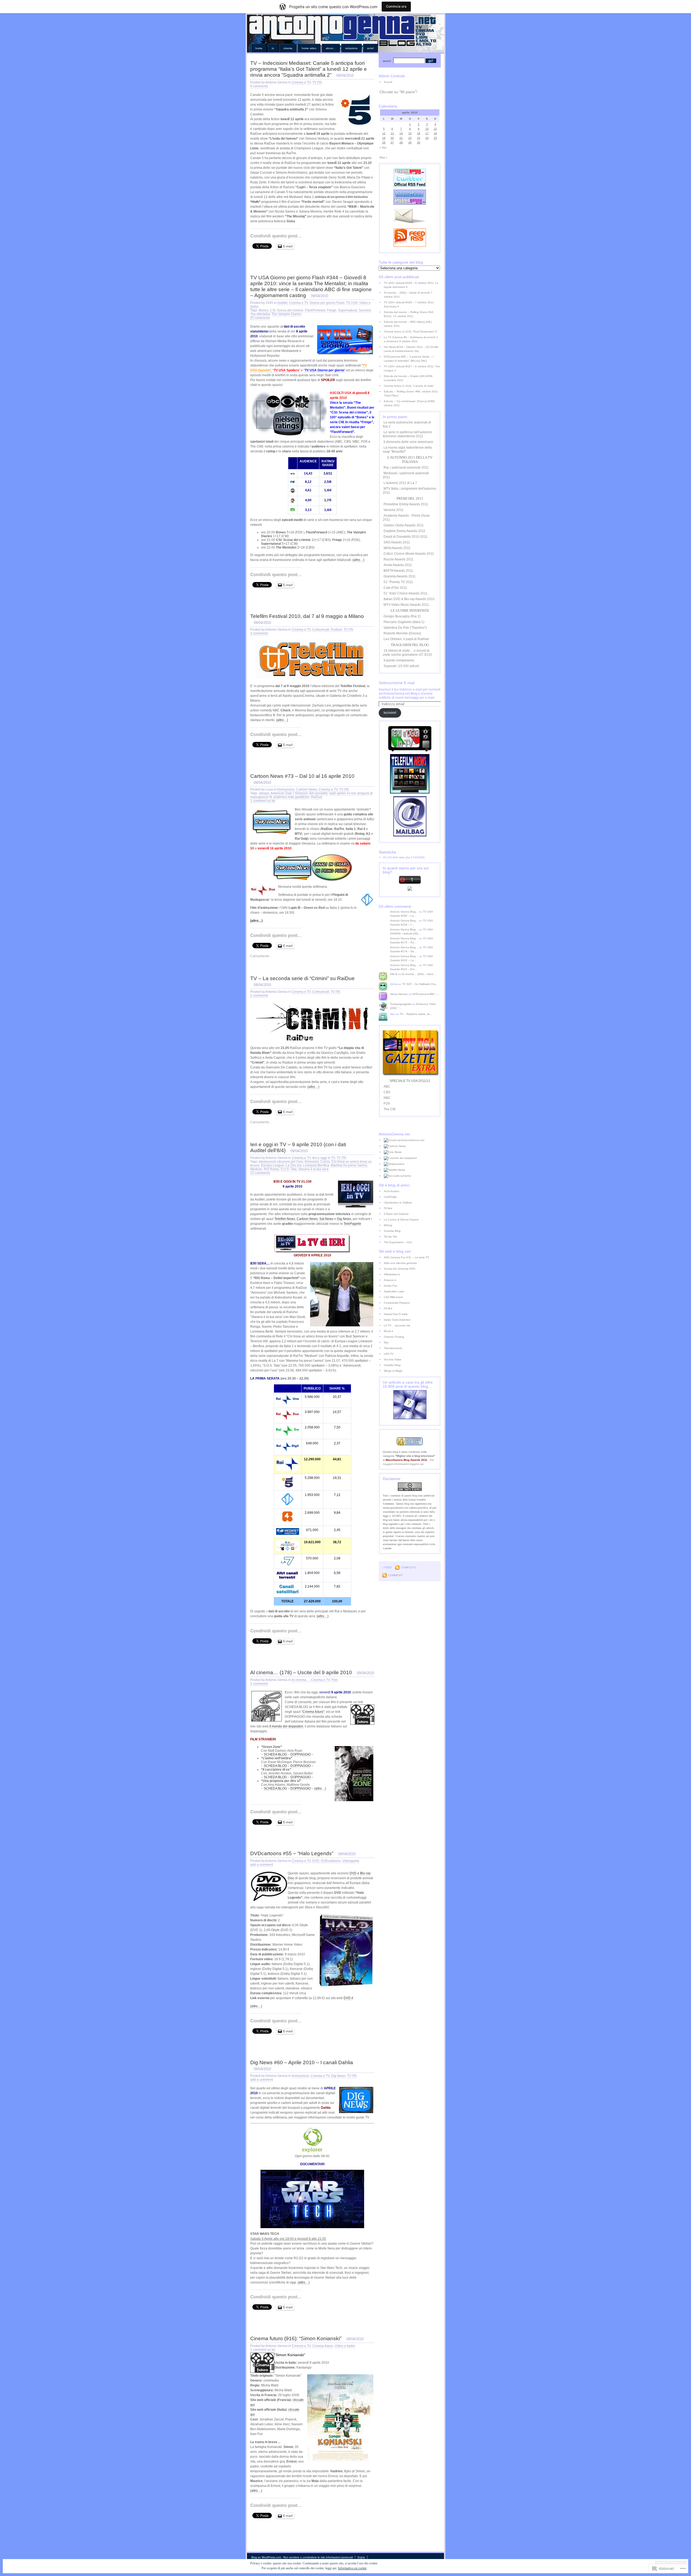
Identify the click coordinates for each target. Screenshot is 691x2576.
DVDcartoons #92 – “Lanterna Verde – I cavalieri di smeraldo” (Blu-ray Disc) (409, 359)
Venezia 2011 (394, 510)
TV (273, 48)
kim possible (319, 793)
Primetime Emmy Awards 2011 (406, 504)
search (387, 61)
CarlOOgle (390, 1197)
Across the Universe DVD (399, 1269)
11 (435, 129)
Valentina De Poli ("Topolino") (405, 628)
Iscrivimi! (390, 713)
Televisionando (393, 1348)
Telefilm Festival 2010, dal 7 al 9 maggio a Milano (307, 616)
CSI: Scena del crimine (287, 310)
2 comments (259, 996)
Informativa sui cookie (352, 2568)
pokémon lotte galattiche (291, 797)
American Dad (281, 793)
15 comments (260, 1173)
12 (384, 133)
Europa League (272, 1165)
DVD (316, 1861)
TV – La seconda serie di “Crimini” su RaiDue (302, 978)
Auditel (282, 303)
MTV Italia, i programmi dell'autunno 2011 (409, 491)
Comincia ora (396, 6)
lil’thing (388, 1225)
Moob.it (388, 1331)
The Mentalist (260, 314)
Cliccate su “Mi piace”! (398, 92)
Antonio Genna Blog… (404, 912)
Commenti (395, 1575)
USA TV (389, 1354)
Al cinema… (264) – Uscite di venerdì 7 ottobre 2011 (408, 295)
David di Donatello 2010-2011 (406, 537)
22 (410, 138)
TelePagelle (352, 1224)
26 (384, 142)
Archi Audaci (392, 1191)
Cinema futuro (323, 2346)
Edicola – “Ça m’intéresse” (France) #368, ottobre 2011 (410, 403)
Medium (256, 1169)
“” (287, 370)
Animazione (286, 789)
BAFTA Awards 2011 (398, 571)
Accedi (388, 82)
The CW (389, 1109)
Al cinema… (300, 1680)
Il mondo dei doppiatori (286, 1726)
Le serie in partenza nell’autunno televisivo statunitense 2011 (407, 434)
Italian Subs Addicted (397, 1320)
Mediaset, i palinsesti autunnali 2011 (406, 475)
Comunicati (321, 630)
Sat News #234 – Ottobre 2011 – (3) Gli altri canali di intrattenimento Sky (411, 349)
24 (427, 138)
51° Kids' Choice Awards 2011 (406, 593)
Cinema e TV (301, 82)
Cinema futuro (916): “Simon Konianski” (296, 2338)
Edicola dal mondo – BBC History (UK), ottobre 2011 (408, 324)
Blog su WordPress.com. (267, 2557)
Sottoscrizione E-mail (397, 683)
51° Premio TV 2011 (398, 582)
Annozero (312, 1162)
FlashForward (315, 310)
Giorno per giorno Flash (327, 303)
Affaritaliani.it (392, 1274)
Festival (336, 630)
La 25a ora (294, 1165)
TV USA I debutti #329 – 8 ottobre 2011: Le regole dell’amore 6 (411, 285)
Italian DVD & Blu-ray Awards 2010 (409, 599)
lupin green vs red (343, 793)
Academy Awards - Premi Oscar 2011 (406, 518)
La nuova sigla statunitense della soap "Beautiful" (407, 450)
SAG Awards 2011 (397, 542)
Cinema (288, 48)
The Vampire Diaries (287, 314)
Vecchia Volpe (393, 1359)
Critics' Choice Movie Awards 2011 (409, 554)
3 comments (259, 633)
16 (419, 133)
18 (435, 133)
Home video (309, 48)
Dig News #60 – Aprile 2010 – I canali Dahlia (302, 2062)
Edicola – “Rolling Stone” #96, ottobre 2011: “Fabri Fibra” (411, 394)
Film (335, 1680)
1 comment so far (263, 801)
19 (384, 138)
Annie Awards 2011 (398, 565)
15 (410, 133)
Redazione (351, 48)
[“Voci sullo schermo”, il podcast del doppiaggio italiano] (412, 1176)
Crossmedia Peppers (397, 1303)
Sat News (326, 1219)
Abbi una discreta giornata (400, 1263)
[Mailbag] (410, 835)
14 (401, 133)
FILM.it (388, 1308)
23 (419, 138)
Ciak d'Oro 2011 (395, 588)
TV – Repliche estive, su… (416, 1014)
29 (410, 142)
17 (427, 133)
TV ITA (317, 82)
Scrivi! (370, 48)
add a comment (262, 1865)
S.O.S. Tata (289, 1169)
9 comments (259, 86)
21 (401, 138)
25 (435, 138)
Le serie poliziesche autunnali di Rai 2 (407, 424)
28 (401, 142)
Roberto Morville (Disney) (402, 633)
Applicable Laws (394, 1291)
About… (331, 48)
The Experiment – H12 (398, 1242)
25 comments (260, 318)
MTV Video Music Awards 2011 (406, 605)
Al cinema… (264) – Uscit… (419, 974)
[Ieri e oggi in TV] (410, 750)
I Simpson (300, 793)
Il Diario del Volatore (396, 1214)
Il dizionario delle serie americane (408, 442)
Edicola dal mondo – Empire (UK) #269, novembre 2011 (409, 378)
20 (392, 138)
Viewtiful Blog (392, 1365)
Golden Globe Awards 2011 (404, 525)
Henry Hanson (399, 994)
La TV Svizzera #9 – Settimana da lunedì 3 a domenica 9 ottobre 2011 (411, 339)
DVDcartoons (331, 1861)
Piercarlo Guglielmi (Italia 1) (404, 622)
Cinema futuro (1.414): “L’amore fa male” (409, 386)
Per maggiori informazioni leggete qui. (408, 1462)
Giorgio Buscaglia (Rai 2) (402, 616)
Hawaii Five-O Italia (396, 1314)
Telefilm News (285, 1219)
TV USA (352, 303)
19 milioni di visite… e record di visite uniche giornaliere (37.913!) (407, 653)
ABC (387, 1087)
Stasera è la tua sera (313, 1169)
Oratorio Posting (394, 1337)
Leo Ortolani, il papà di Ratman (406, 639)
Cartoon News (307, 789)
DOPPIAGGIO (301, 1754)
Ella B (394, 974)
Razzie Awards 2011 (399, 559)
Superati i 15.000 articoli (401, 666)
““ (324, 370)
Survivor (365, 310)
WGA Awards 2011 (397, 548)
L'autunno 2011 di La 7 (400, 483)
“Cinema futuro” (313, 1712)
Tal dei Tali (390, 1237)
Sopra (361, 2557)
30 (419, 142)
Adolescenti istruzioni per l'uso (281, 1162)
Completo (409, 1567)
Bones (264, 310)
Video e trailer (345, 2346)
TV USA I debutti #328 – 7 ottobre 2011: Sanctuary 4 (409, 304)
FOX (387, 1104)
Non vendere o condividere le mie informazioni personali (318, 2557)
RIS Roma (271, 1169)
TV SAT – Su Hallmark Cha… (420, 984)
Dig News (344, 1219)
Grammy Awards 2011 (400, 576)
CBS (387, 1092)
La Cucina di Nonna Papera (401, 1220)
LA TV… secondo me (397, 1325)
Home (259, 48)
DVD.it (348, 1998)
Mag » (383, 157)
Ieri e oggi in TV (324, 1158)
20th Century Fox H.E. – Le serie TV (407, 1257)
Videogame (351, 1861)
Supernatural (348, 310)
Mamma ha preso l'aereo (349, 1165)
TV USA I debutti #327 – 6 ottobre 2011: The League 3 (412, 368)
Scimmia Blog (392, 1231)
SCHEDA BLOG (275, 1754)
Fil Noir (388, 1208)
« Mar (383, 148)
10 (427, 129)
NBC (387, 1098)
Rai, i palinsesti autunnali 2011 (406, 468)
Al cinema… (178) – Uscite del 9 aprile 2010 (301, 1672)
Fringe (332, 310)
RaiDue (317, 797)
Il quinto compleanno (399, 660)
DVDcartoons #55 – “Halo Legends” (292, 1853)
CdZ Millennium (393, 1297)
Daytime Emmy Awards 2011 (404, 531)
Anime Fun (391, 1286)
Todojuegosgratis (401, 1004)
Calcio (325, 1162)
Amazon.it (390, 1280)
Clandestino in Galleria (398, 1203)
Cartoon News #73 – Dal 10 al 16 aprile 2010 (302, 776)
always (264, 793)
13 (392, 133)
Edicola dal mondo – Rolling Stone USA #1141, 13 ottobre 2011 (409, 314)
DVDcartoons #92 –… (426, 994)
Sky (386, 1342)
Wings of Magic (393, 1371)
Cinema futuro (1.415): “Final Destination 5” (411, 332)
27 (392, 142)
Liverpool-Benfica (316, 1165)
